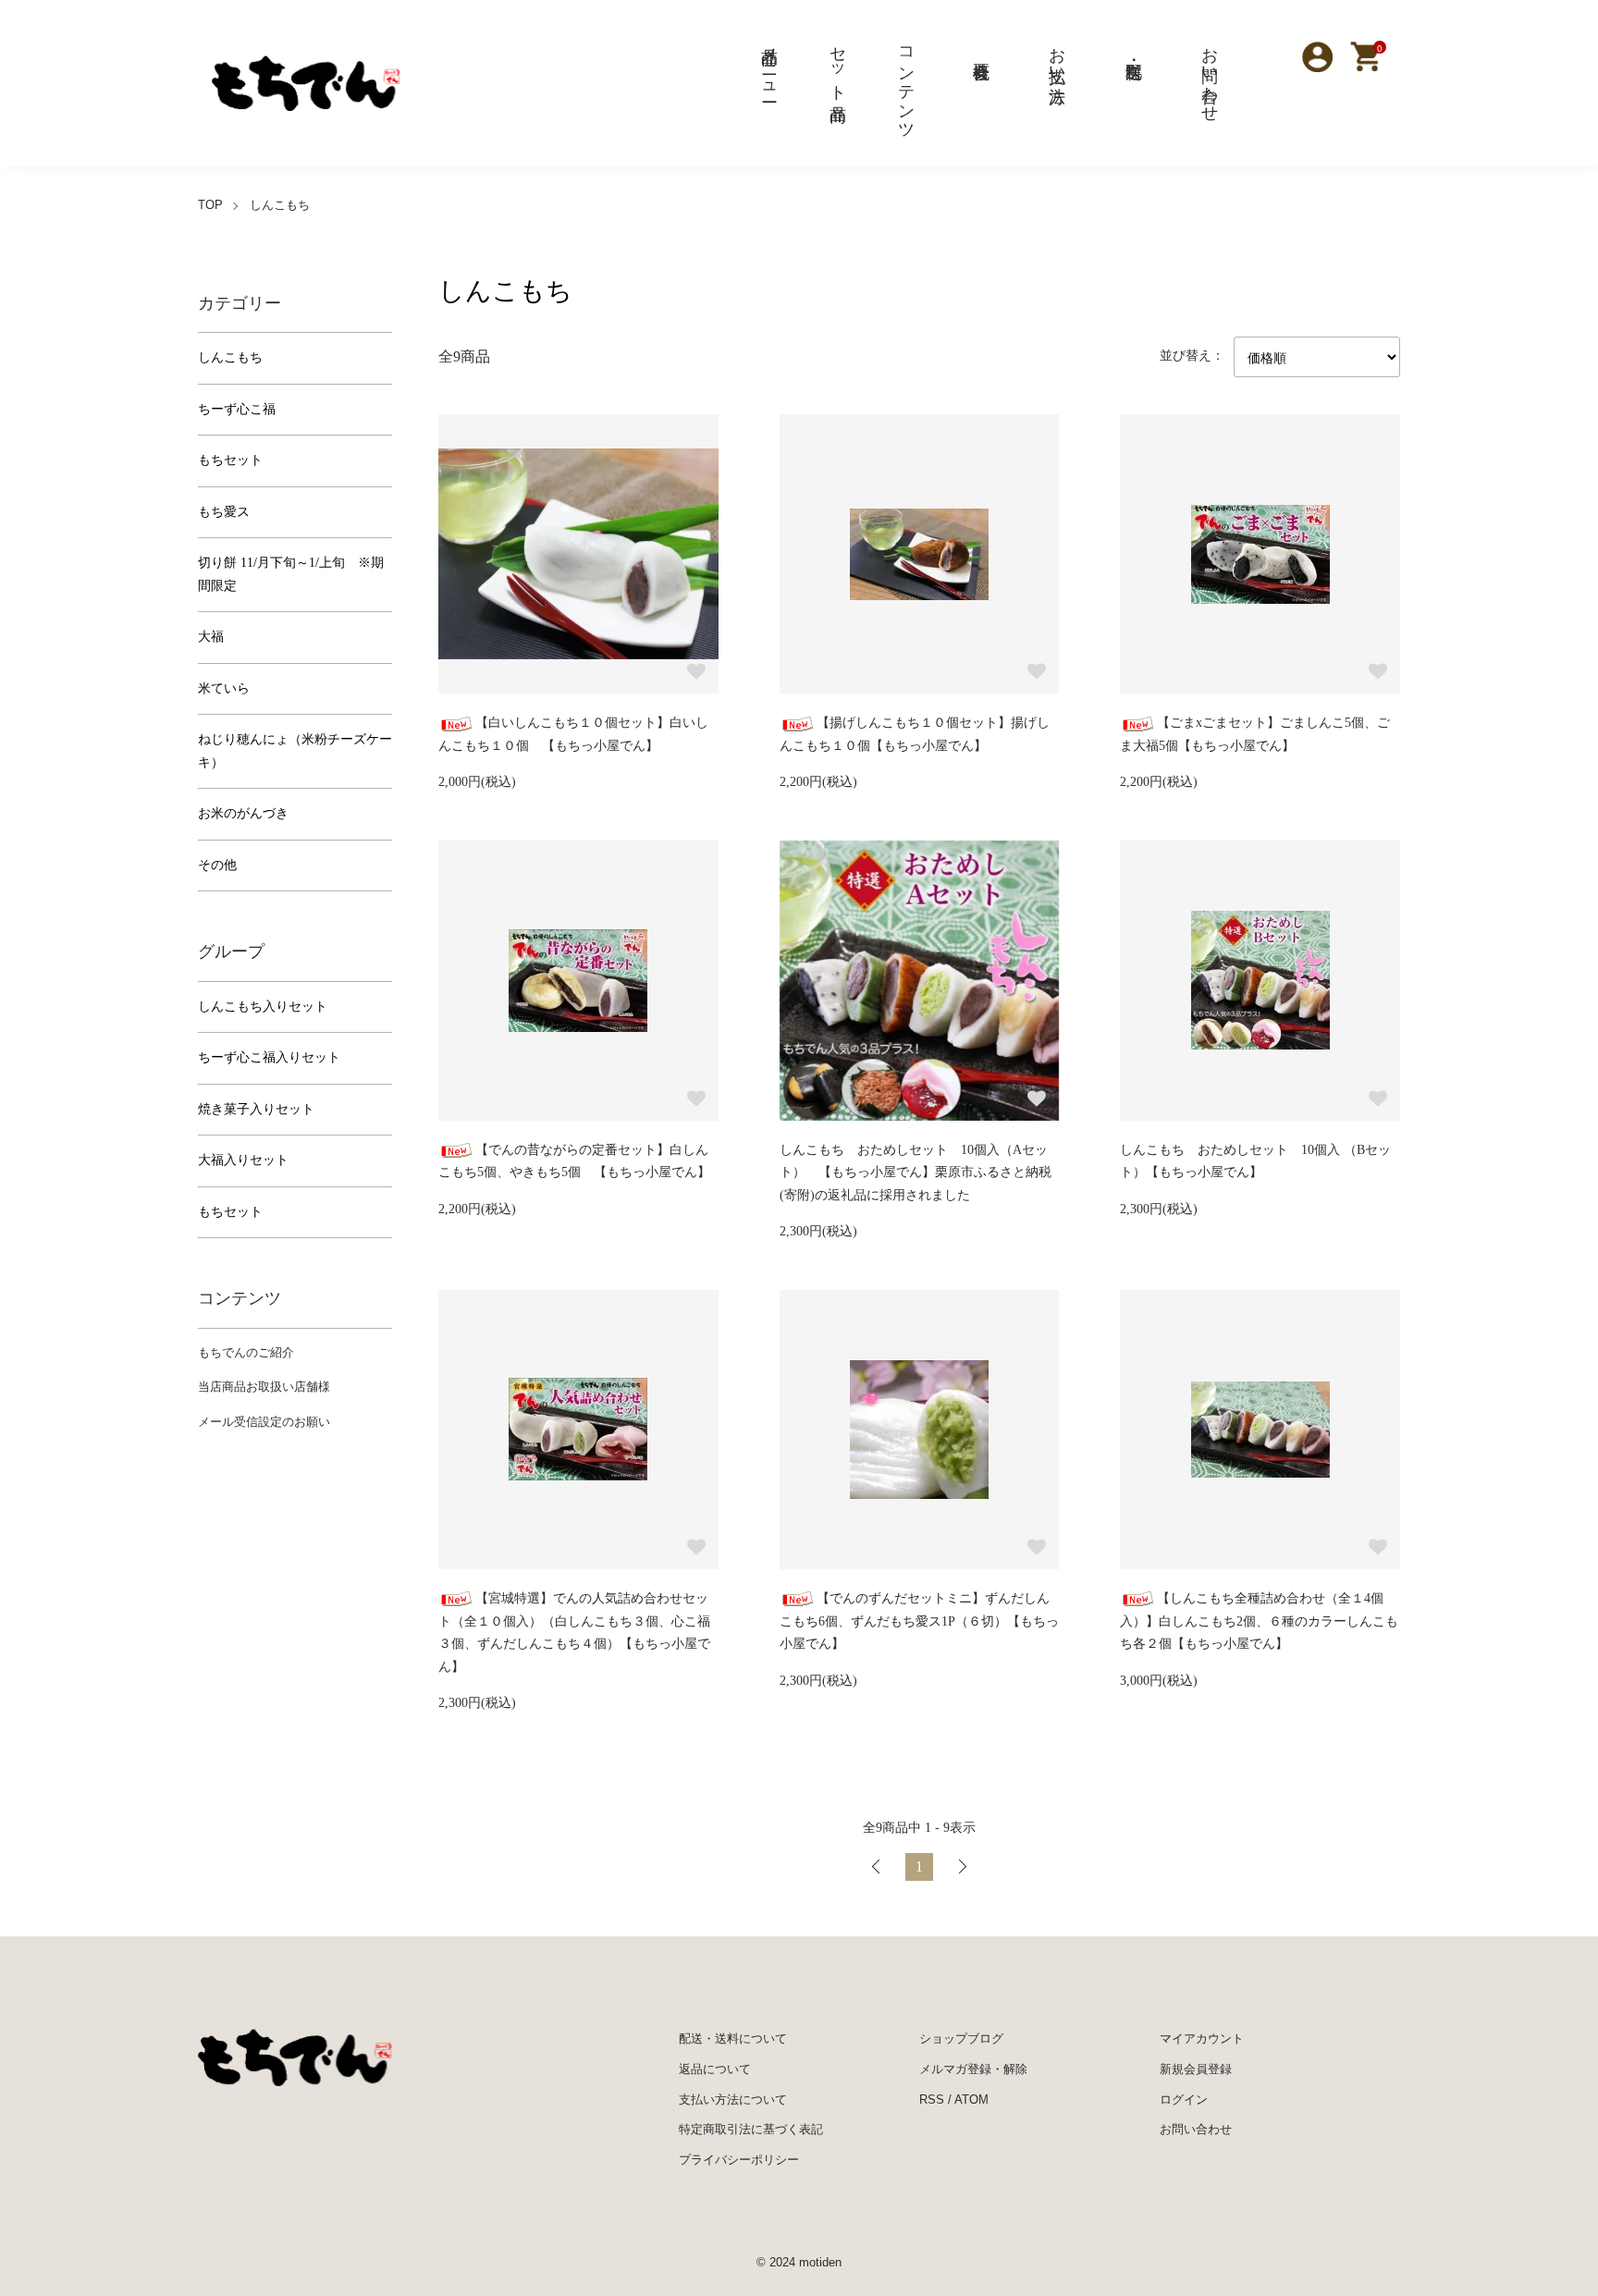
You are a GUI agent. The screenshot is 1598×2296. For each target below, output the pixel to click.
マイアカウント (1202, 2038)
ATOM (971, 2100)
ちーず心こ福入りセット (269, 1057)
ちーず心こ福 (237, 409)
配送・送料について (733, 2038)
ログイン (1184, 2100)
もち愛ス (224, 512)
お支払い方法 (1057, 55)
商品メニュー (769, 65)
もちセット (230, 460)
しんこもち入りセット (263, 1007)
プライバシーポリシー (739, 2160)
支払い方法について (733, 2100)
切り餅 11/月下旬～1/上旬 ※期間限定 (291, 574)
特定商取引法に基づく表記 (751, 2129)
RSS (932, 2100)
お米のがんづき (243, 813)
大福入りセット (243, 1160)
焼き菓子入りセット (256, 1109)
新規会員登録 (1196, 2069)
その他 (217, 865)
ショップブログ (961, 2038)
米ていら (224, 688)
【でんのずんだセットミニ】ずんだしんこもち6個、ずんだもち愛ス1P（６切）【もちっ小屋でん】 (919, 1621)
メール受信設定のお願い (264, 1422)
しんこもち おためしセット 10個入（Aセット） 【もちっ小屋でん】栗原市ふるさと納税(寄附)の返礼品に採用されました (916, 1173)
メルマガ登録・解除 (973, 2069)
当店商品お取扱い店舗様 (264, 1387)
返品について (715, 2069)
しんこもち (280, 205)
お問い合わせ (1210, 75)
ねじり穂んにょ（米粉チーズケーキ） (295, 751)
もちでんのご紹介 (246, 1352)
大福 (211, 637)
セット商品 (838, 65)
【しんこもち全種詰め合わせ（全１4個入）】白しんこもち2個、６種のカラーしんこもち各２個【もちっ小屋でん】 (1259, 1621)
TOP (210, 205)
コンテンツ (906, 84)
